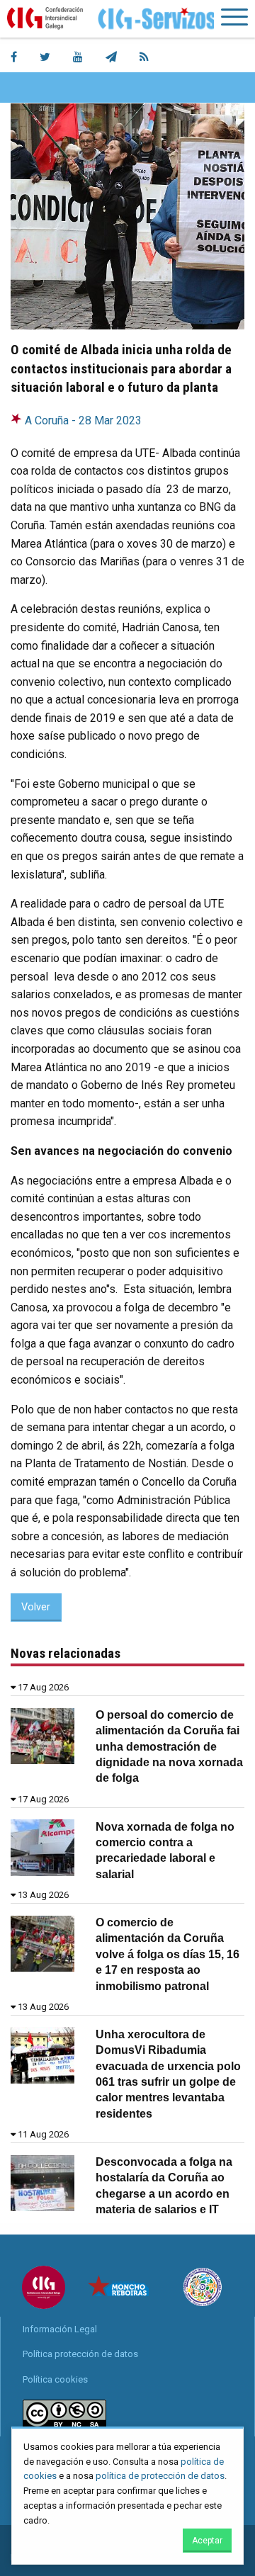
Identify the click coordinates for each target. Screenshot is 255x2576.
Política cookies (55, 2379)
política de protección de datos (160, 2476)
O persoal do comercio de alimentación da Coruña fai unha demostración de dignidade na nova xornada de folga (169, 1747)
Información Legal (60, 2329)
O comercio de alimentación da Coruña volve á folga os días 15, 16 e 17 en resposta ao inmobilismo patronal (168, 1954)
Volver (36, 1607)
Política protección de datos (80, 2354)
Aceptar (207, 2541)
